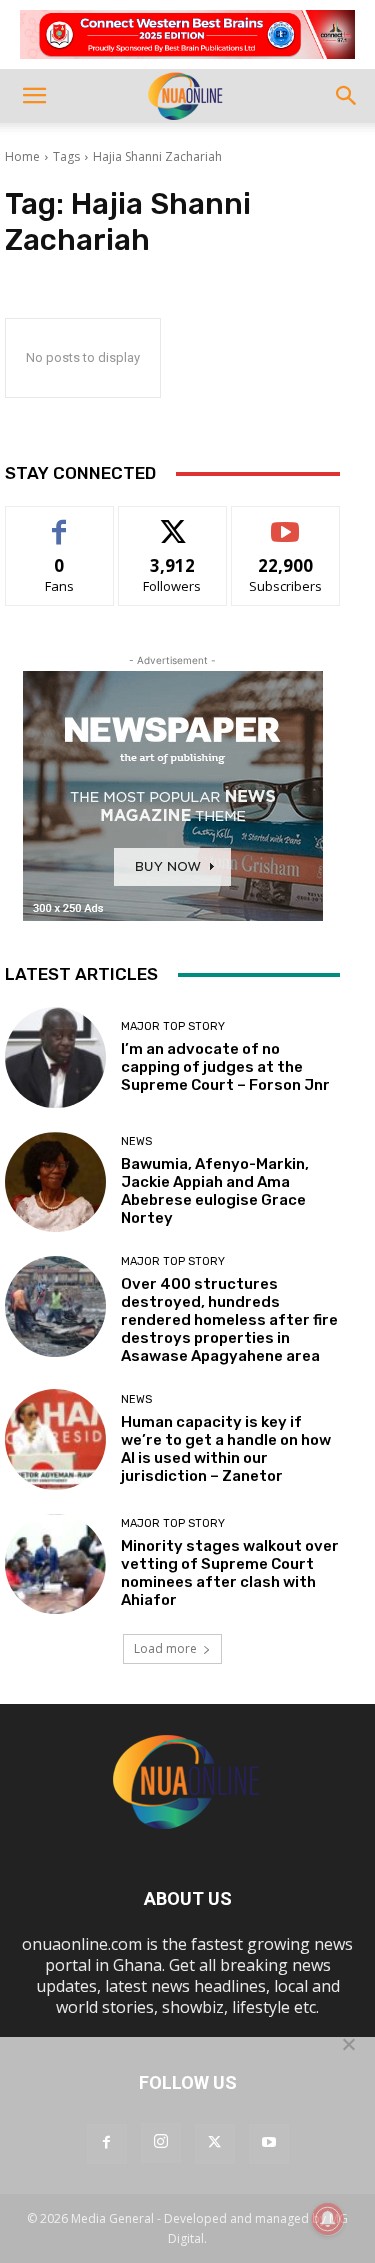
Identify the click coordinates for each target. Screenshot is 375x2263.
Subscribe (286, 521)
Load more (165, 1648)
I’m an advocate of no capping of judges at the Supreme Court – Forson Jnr (225, 1067)
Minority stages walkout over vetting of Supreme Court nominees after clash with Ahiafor (230, 1573)
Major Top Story (173, 1026)
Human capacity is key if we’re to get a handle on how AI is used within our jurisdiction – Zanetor (226, 1449)
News (136, 1141)
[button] (34, 96)
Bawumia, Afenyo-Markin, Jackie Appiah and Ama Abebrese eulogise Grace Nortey (215, 1191)
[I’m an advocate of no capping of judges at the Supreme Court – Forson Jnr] (55, 1057)
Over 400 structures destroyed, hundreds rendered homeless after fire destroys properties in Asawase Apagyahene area (229, 1320)
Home (22, 156)
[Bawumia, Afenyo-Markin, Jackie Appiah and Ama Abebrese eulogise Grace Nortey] (55, 1182)
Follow (172, 521)
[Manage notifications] (328, 2219)
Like (59, 521)
